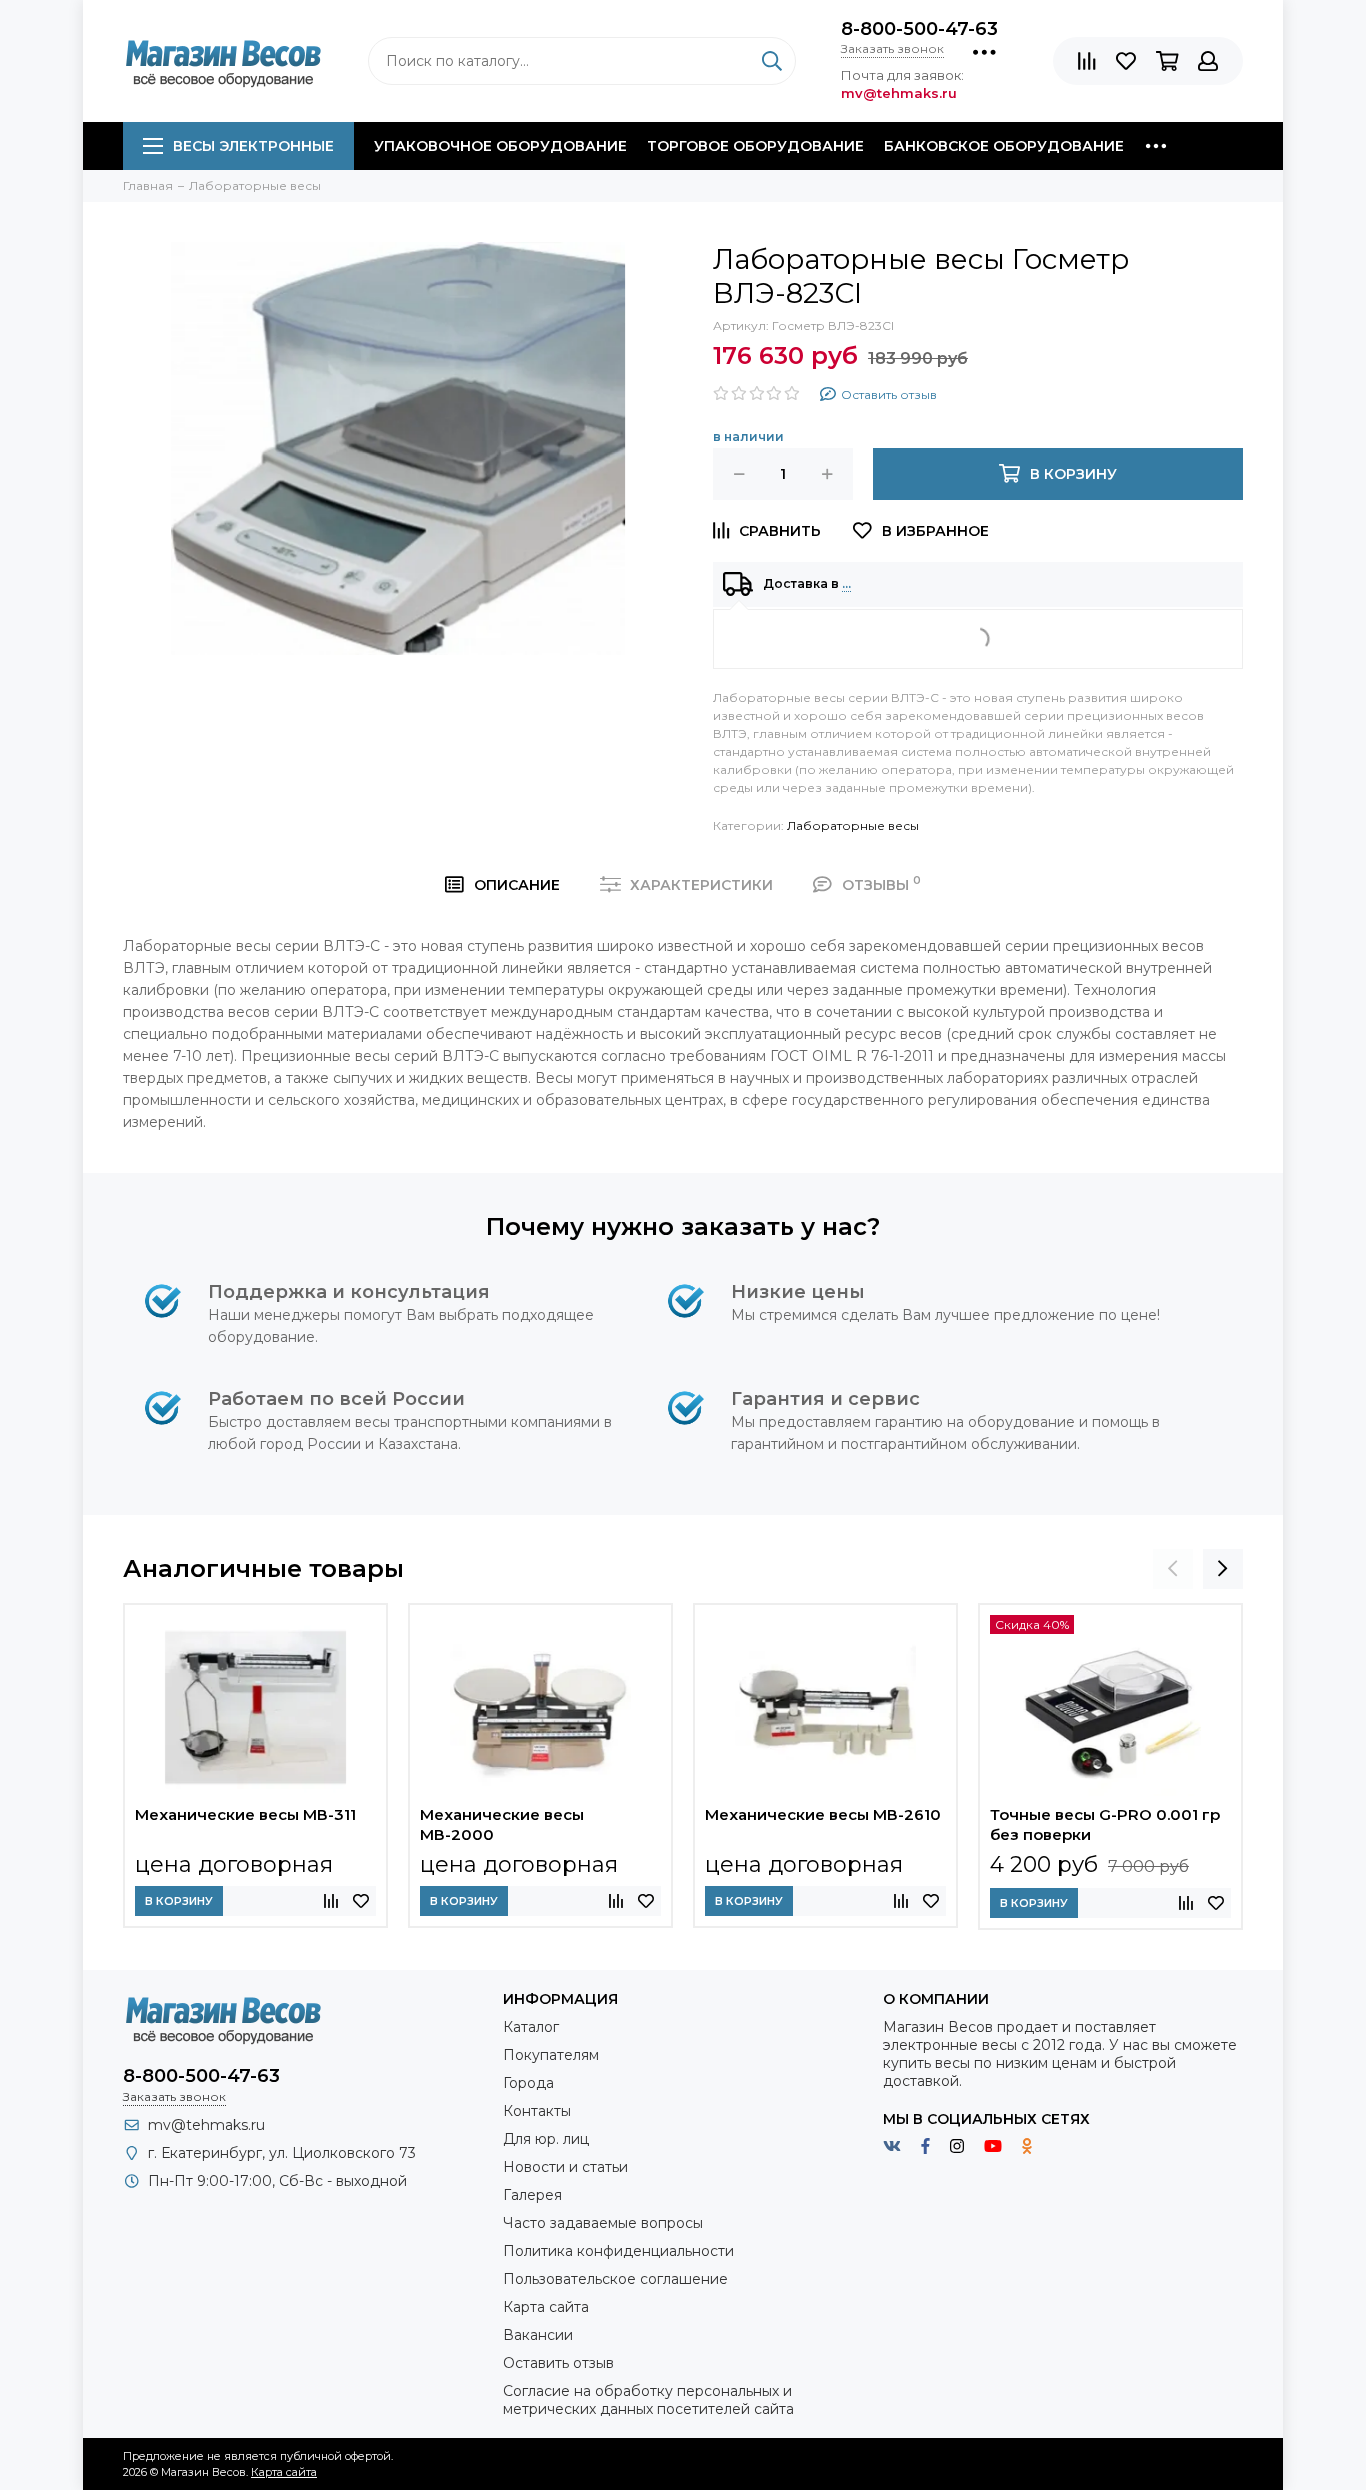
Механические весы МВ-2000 (502, 1824)
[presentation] (1173, 1569)
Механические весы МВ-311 (245, 1814)
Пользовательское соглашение (615, 2279)
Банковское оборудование (1004, 146)
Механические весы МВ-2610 (823, 1814)
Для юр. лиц (546, 2139)
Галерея (532, 2195)
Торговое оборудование (755, 146)
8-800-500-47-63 (919, 29)
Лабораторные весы (853, 825)
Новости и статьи (565, 2167)
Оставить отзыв (558, 2363)
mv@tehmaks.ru (206, 2125)
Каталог (531, 2027)
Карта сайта (546, 2307)
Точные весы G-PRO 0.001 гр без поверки (1105, 1824)
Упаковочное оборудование (500, 146)
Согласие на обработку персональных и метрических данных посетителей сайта (648, 2400)
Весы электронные (253, 146)
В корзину (179, 1901)
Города (528, 2083)
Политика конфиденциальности (618, 2251)
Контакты (537, 2111)
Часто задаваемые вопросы (603, 2223)
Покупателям (551, 2055)
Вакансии (538, 2335)
